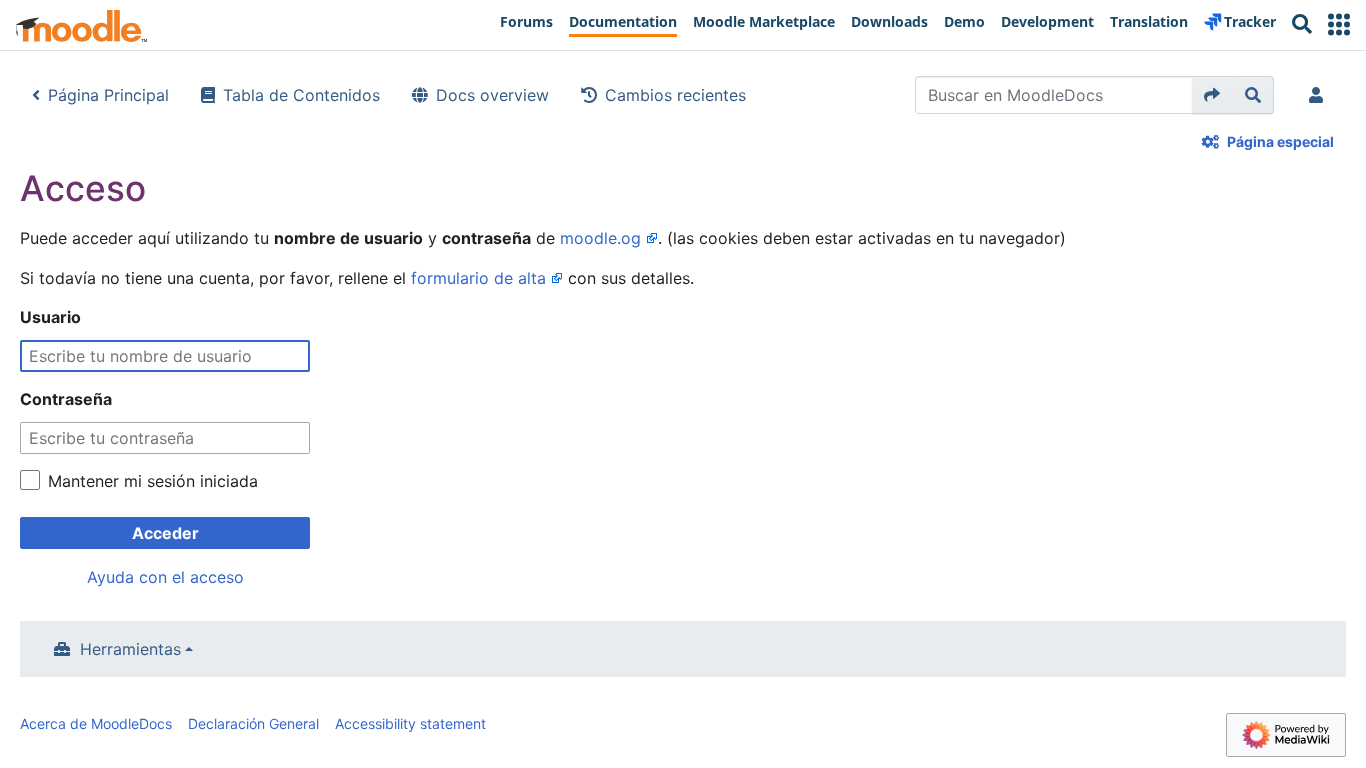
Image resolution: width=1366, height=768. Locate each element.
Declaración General (253, 723)
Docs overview (492, 95)
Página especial (1280, 141)
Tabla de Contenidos (301, 95)
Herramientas (130, 649)
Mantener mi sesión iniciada (153, 481)
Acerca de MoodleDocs (96, 723)
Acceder (165, 533)
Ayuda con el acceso (165, 577)
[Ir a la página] (1212, 95)
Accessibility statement (410, 723)
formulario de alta (478, 278)
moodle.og (600, 238)
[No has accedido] (1320, 95)
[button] (1339, 24)
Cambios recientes (675, 95)
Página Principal (108, 95)
